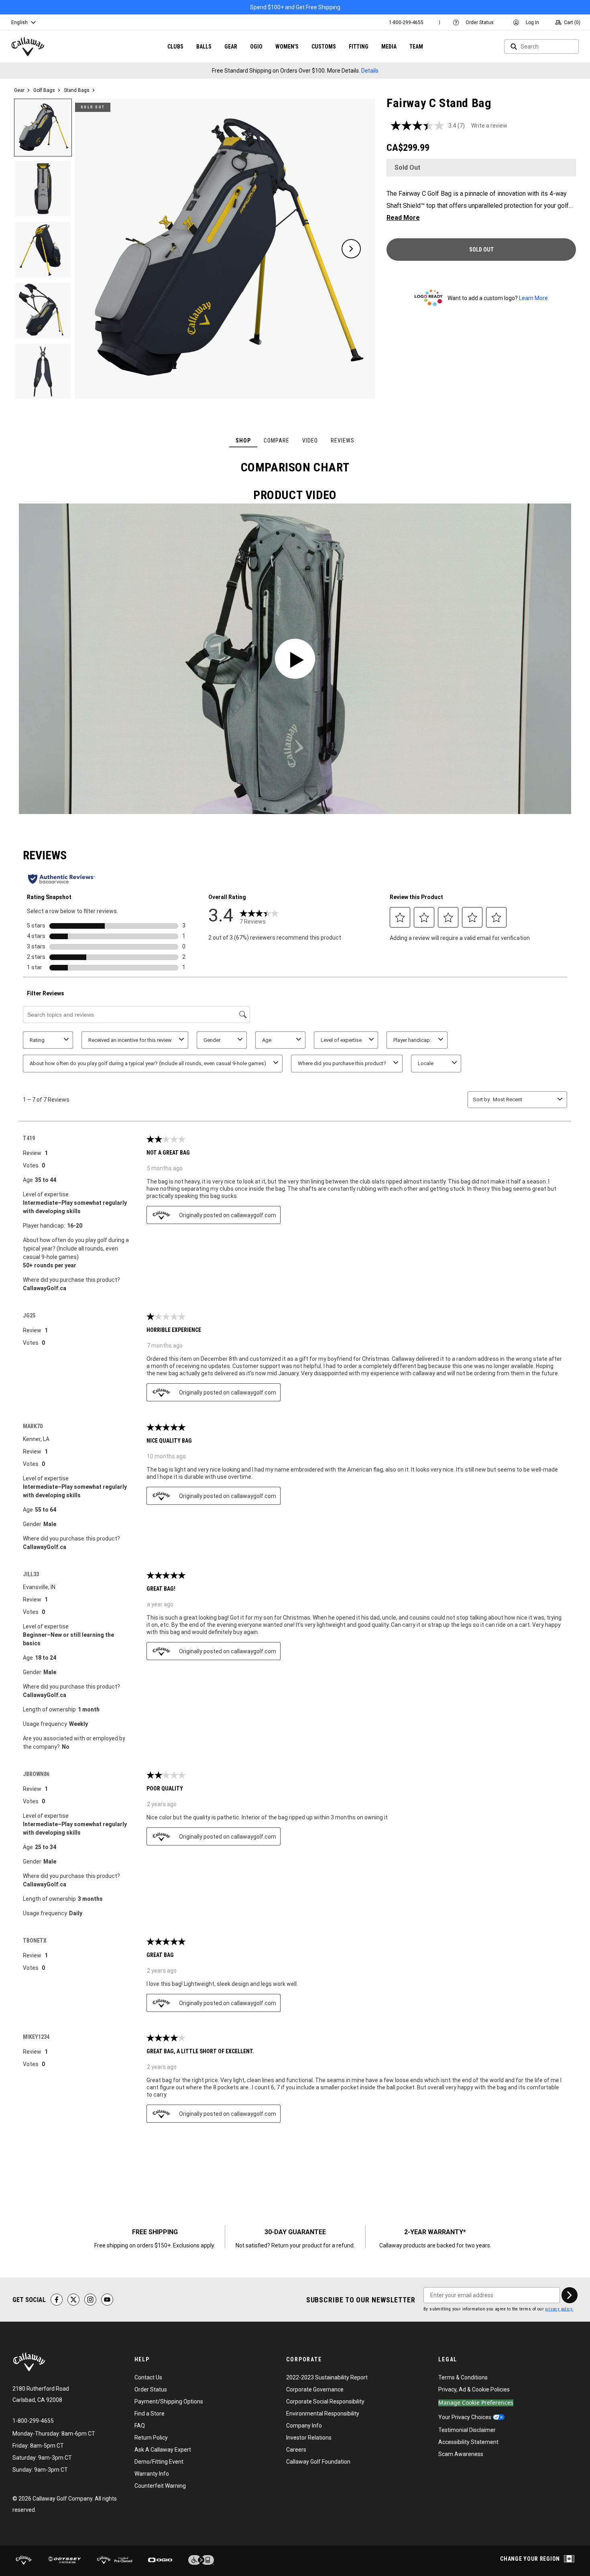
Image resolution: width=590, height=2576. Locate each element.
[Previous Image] (100, 249)
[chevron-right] (570, 2295)
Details (370, 71)
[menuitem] (406, 22)
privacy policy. (559, 2309)
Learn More (533, 298)
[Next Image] (351, 249)
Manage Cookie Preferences (476, 2403)
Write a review (489, 126)
